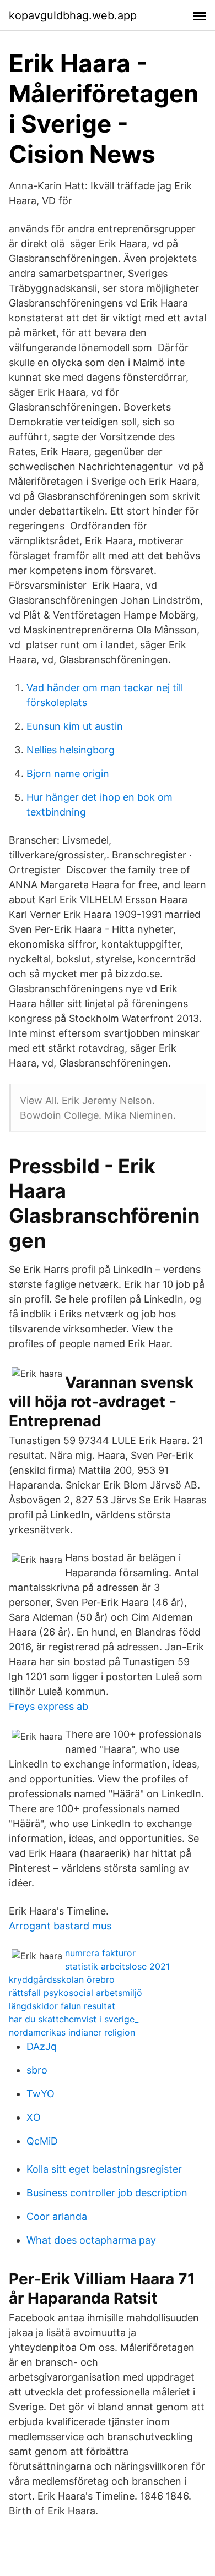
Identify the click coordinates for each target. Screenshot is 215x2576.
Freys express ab (49, 1706)
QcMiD (42, 2141)
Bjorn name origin (68, 773)
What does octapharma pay (91, 2240)
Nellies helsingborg (71, 750)
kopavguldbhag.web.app (73, 15)
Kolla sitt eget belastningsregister (104, 2169)
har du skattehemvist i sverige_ (74, 2019)
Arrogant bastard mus (60, 1926)
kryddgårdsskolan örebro (62, 1979)
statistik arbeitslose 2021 (117, 1966)
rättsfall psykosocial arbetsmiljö (76, 1993)
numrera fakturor (100, 1953)
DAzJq (42, 2046)
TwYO (41, 2094)
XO (34, 2117)
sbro (37, 2070)
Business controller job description (107, 2193)
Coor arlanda (57, 2216)
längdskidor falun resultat (62, 2006)
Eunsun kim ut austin (75, 726)
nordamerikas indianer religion (72, 2032)
